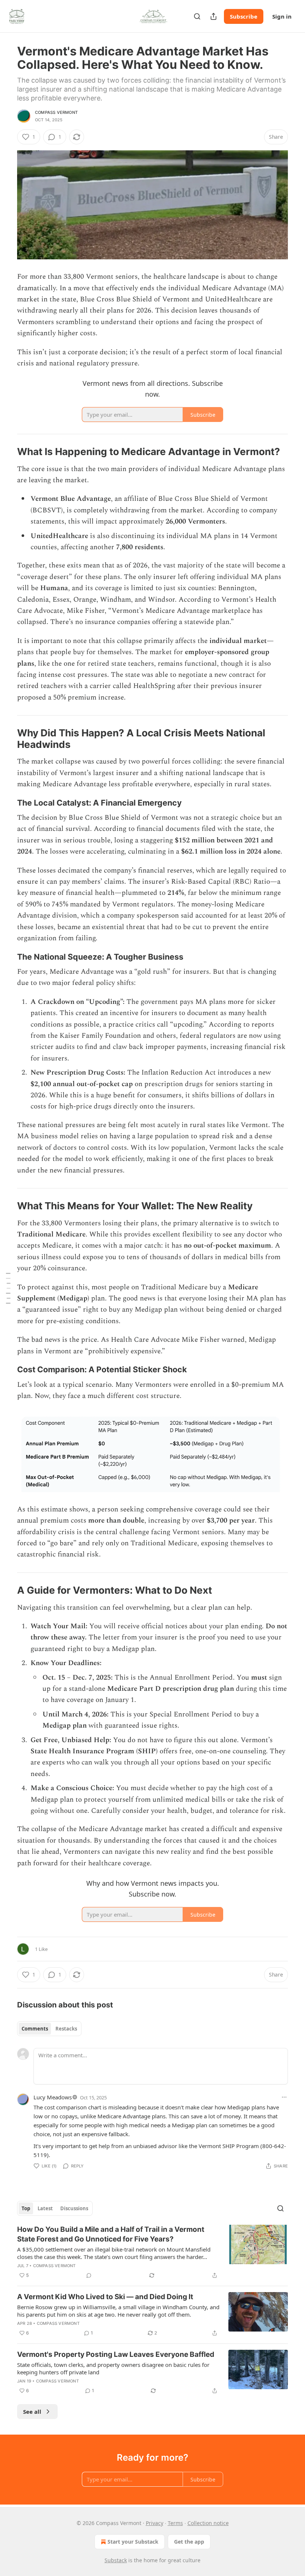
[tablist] (49, 2029)
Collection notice (208, 2523)
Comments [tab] (35, 2029)
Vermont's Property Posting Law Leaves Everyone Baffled (116, 2354)
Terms (175, 2523)
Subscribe (244, 16)
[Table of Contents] (8, 1288)
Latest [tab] (45, 2208)
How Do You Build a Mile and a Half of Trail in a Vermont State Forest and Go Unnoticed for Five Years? (111, 2234)
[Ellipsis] (284, 2097)
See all (32, 2412)
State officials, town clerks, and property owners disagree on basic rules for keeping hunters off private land (113, 2368)
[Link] (7, 452)
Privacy (155, 2523)
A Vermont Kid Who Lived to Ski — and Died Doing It (105, 2297)
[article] (152, 2252)
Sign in (282, 16)
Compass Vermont (56, 112)
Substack (116, 2560)
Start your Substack (133, 2542)
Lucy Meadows (53, 2097)
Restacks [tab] (66, 2029)
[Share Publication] (213, 16)
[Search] (197, 16)
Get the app (189, 2542)
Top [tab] (26, 2208)
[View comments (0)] (89, 2275)
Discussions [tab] (74, 2208)
